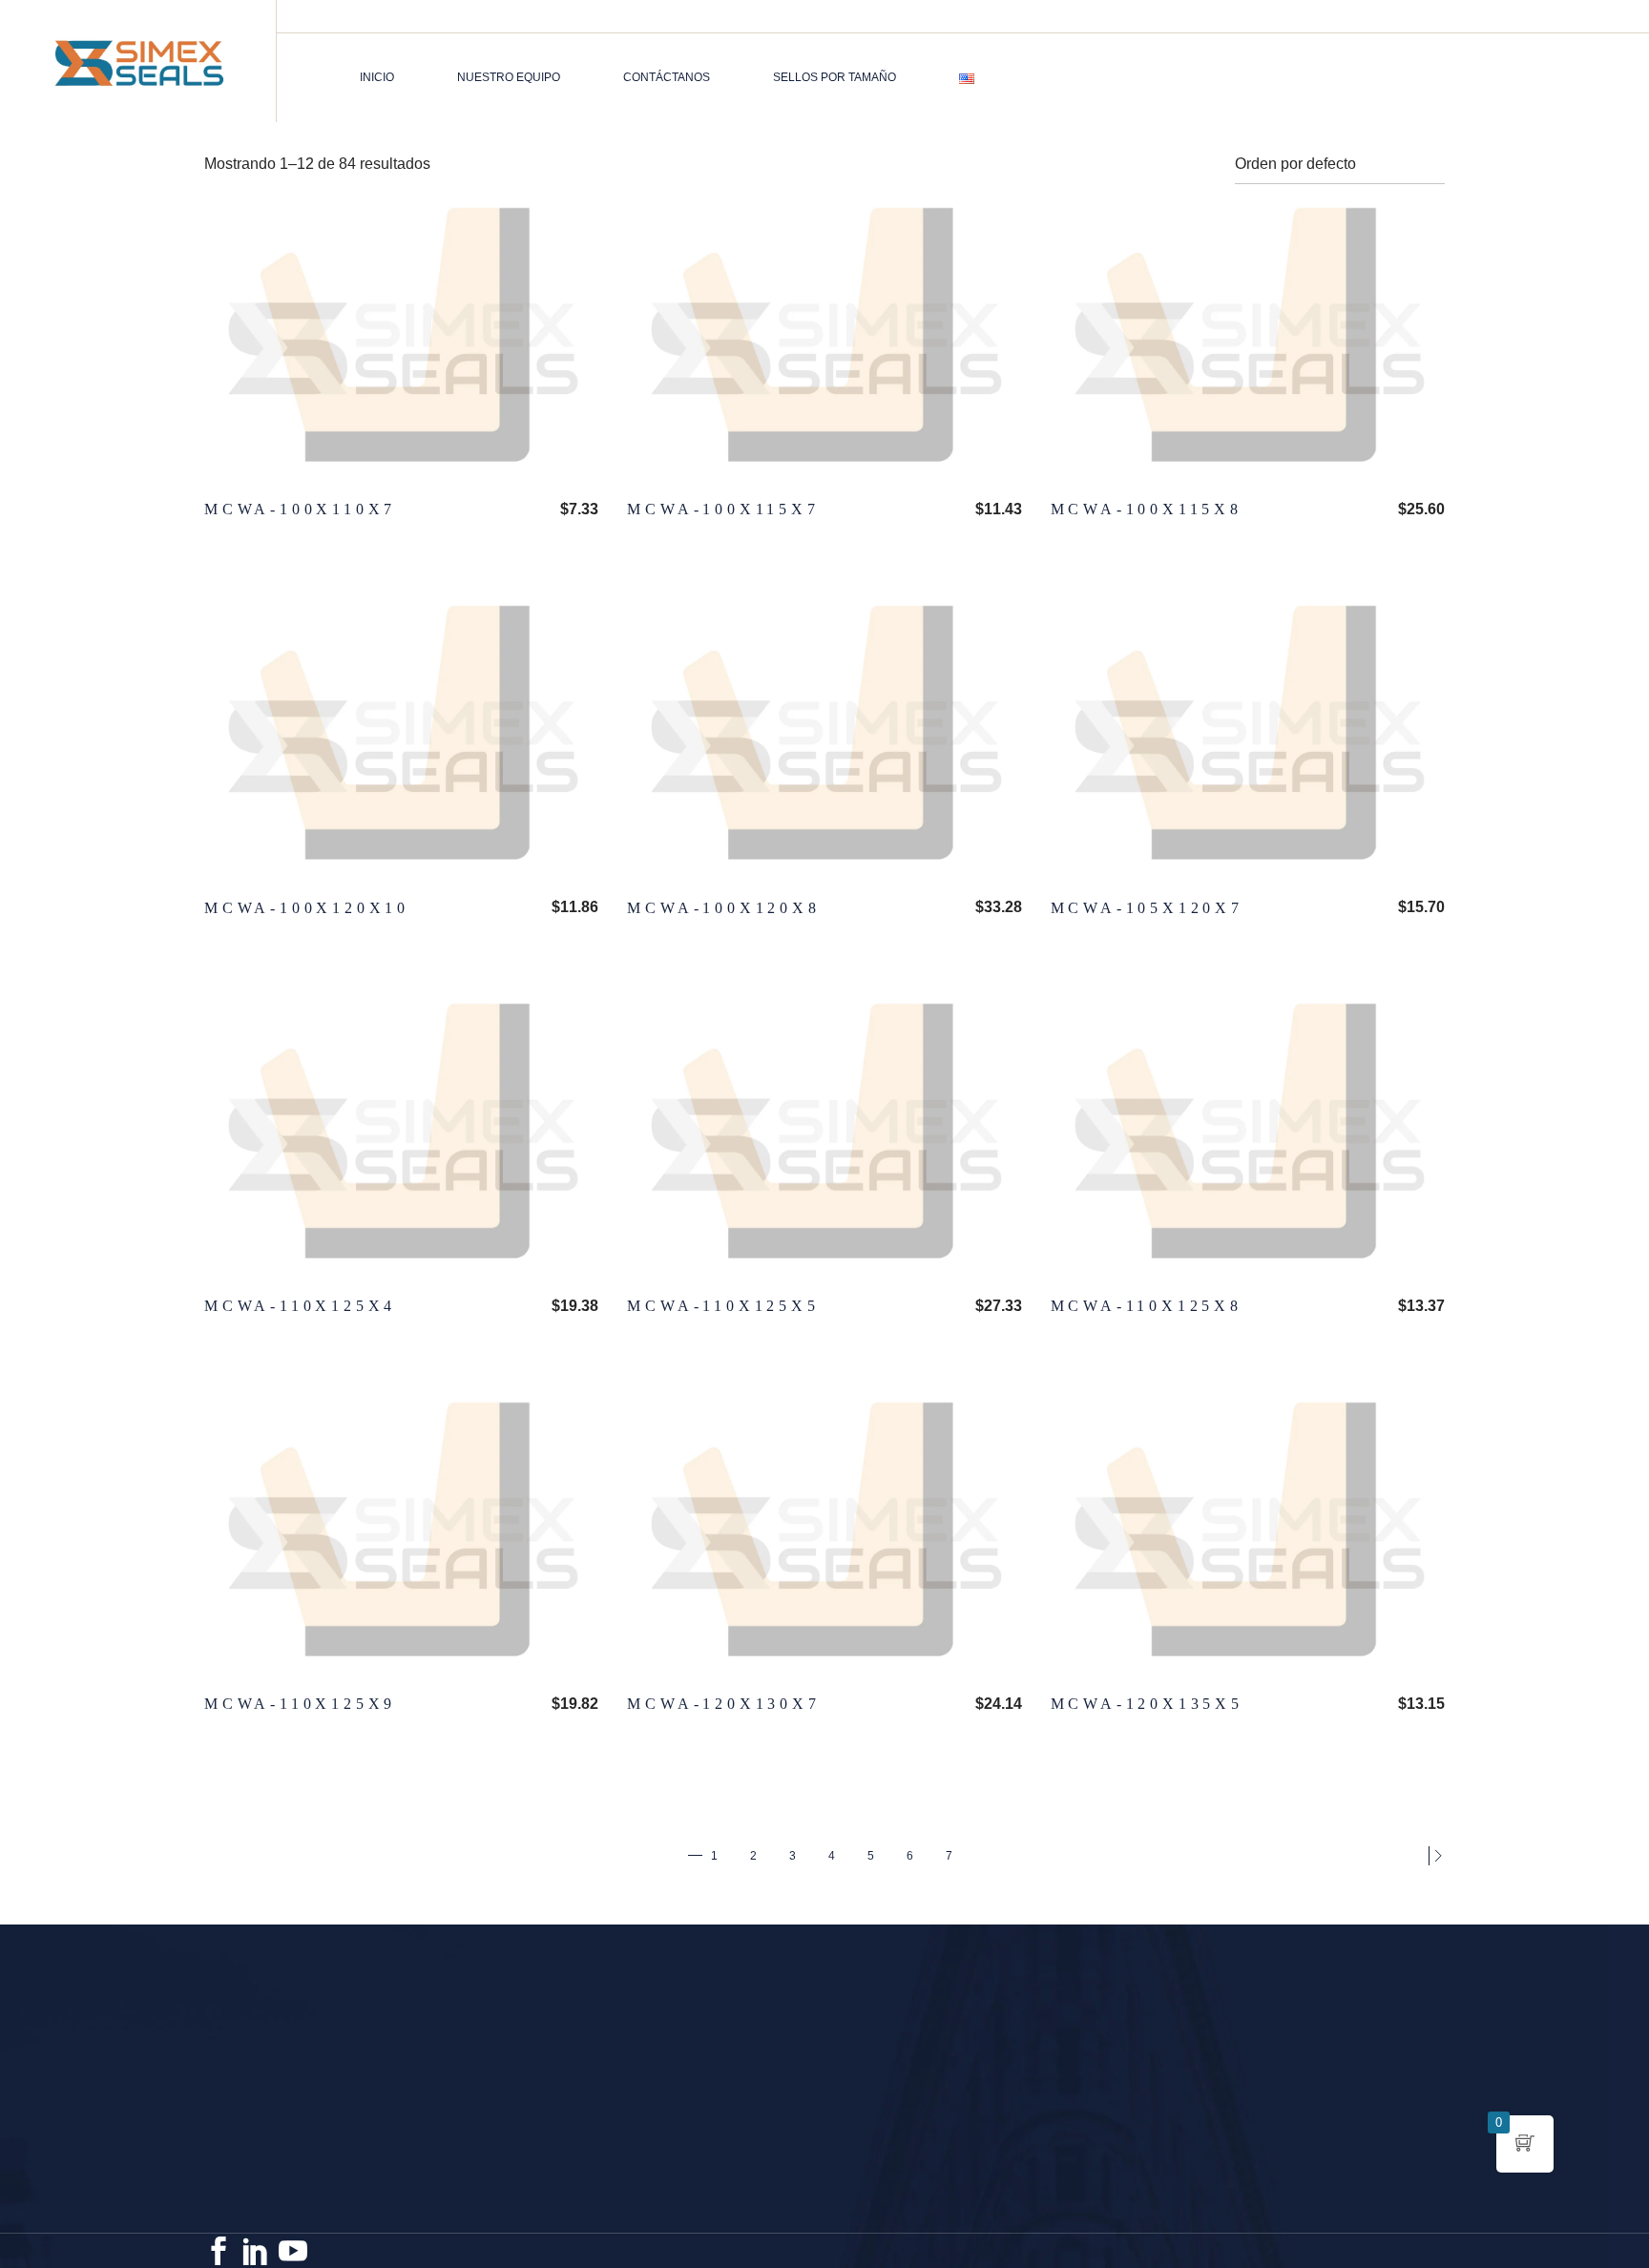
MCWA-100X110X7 (300, 509)
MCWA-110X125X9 (300, 1704)
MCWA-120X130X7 (723, 1704)
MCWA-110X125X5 (723, 1306)
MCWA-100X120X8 (723, 908)
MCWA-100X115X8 (1147, 509)
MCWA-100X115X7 (723, 509)
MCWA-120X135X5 (1147, 1704)
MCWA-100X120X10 (307, 908)
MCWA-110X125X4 (300, 1306)
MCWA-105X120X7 (1147, 908)
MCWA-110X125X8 (1147, 1306)
